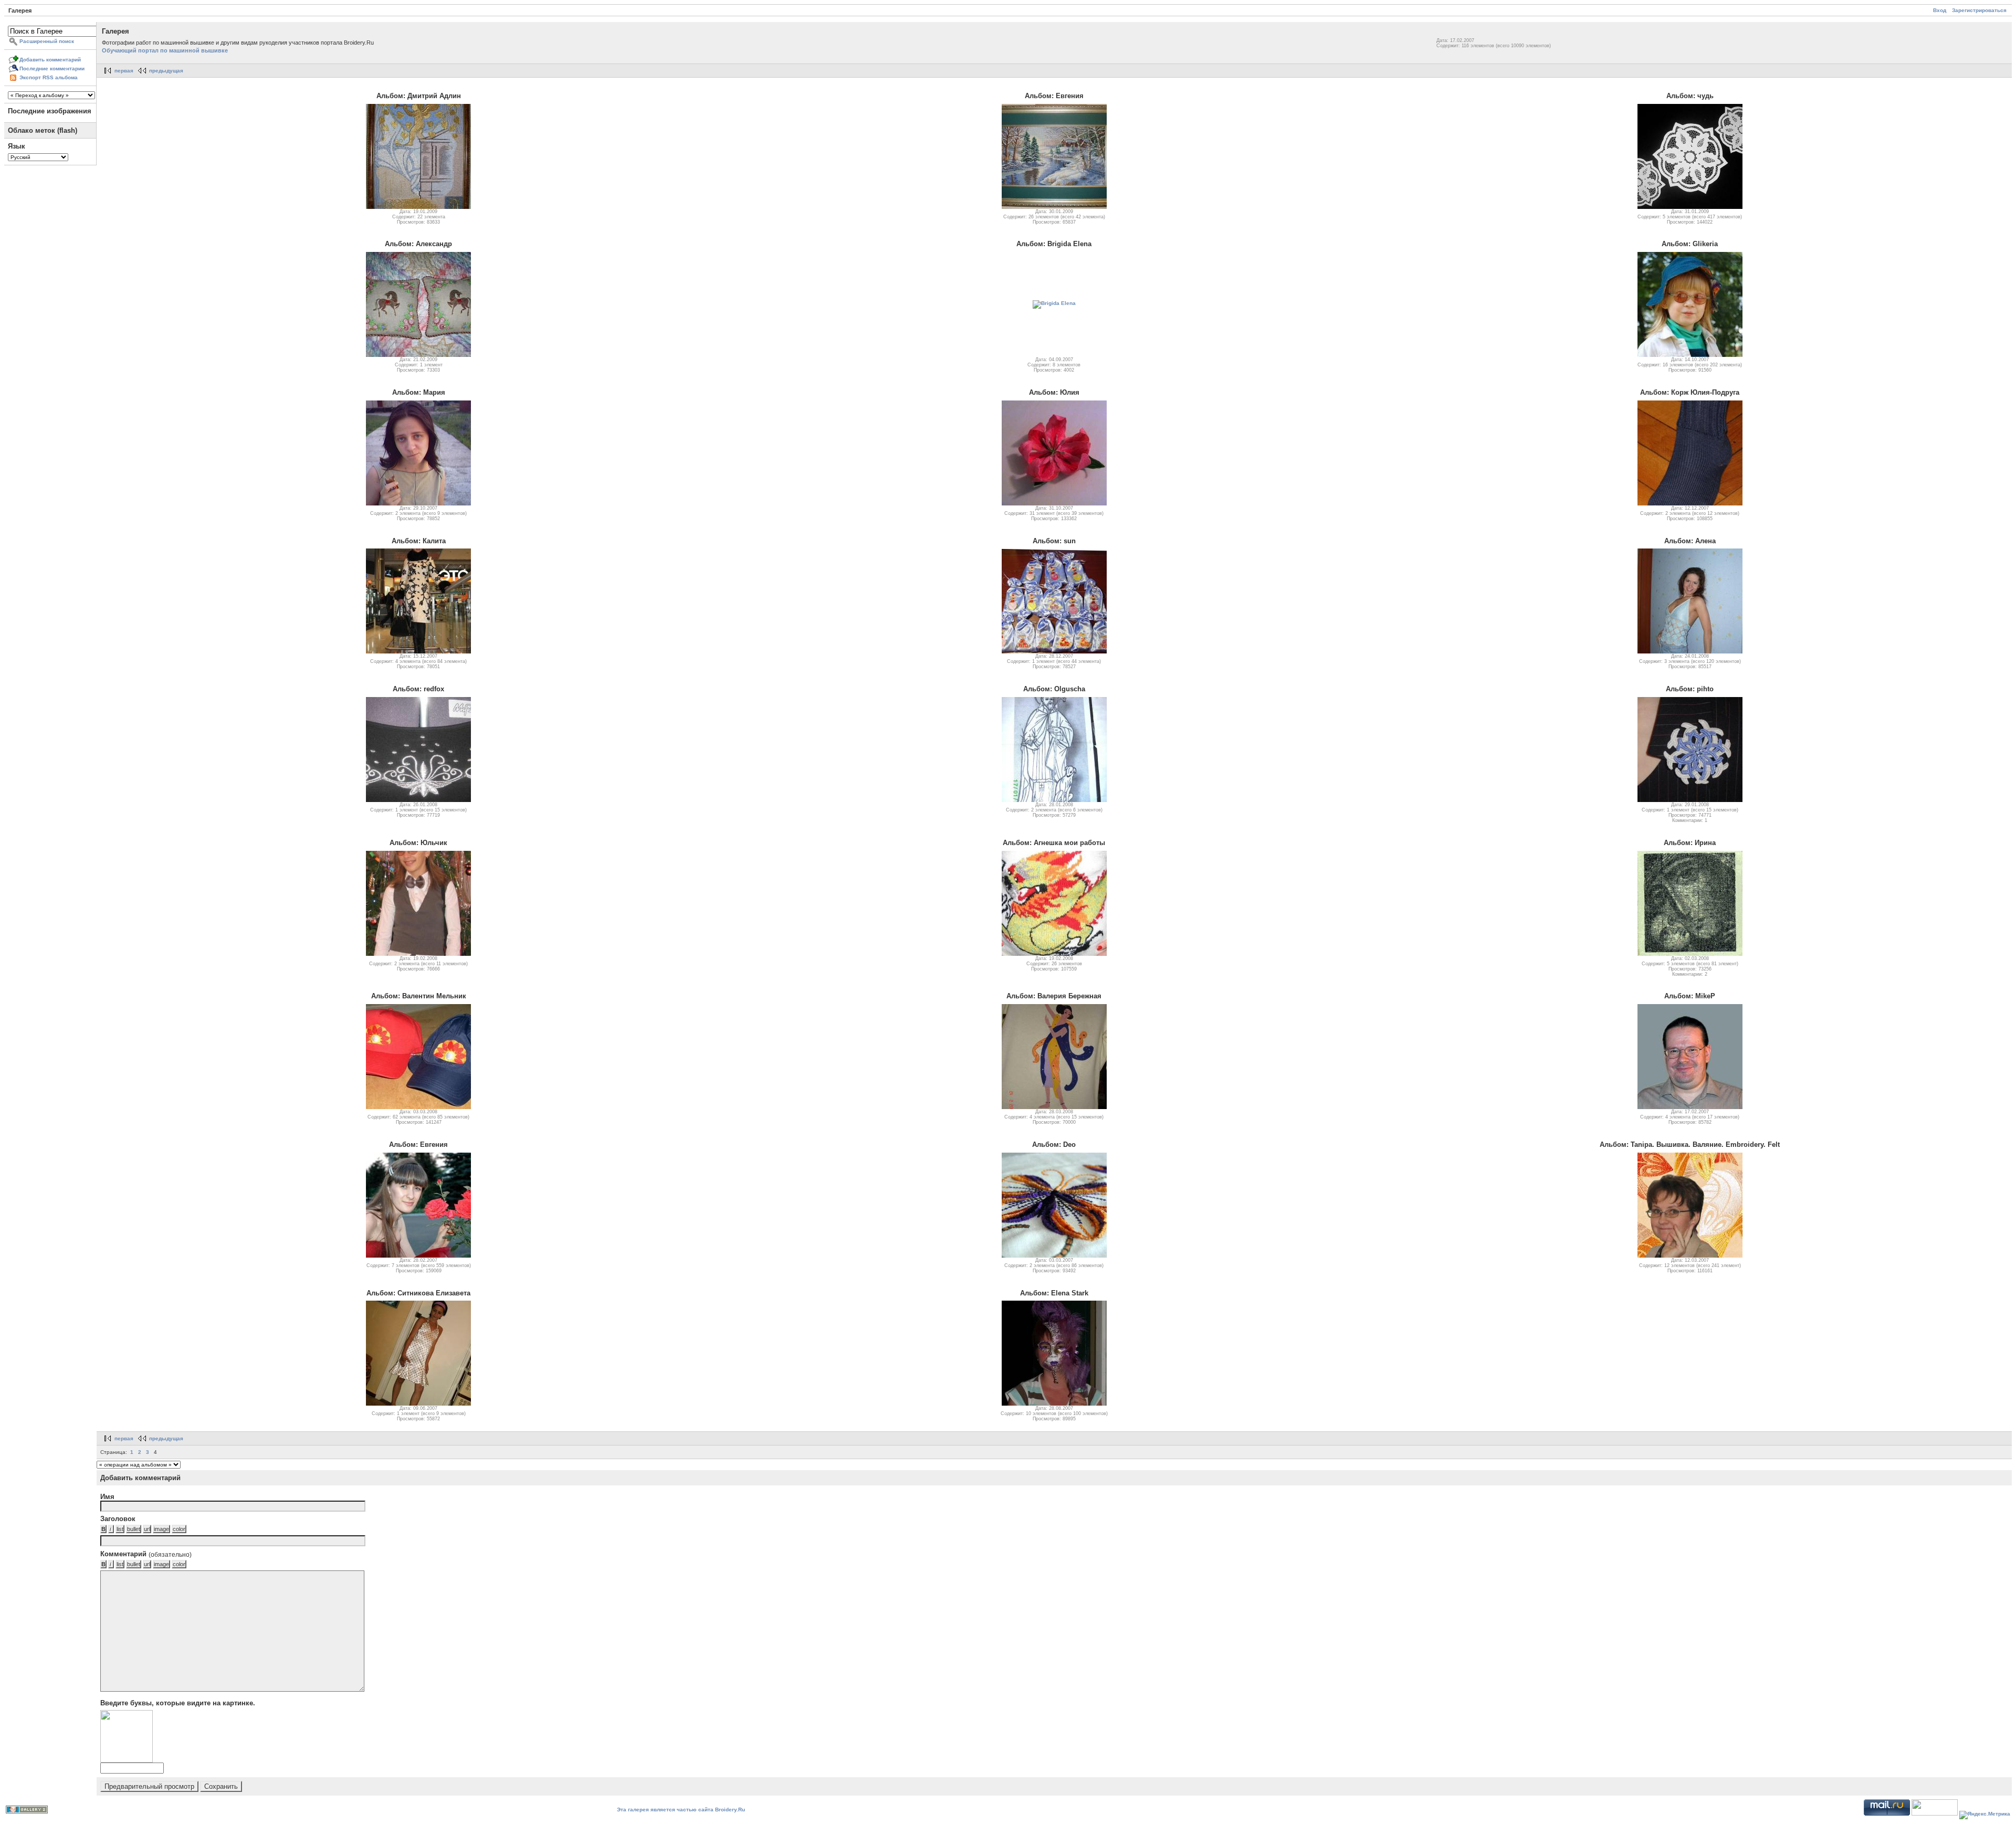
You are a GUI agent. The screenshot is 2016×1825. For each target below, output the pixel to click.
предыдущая (166, 71)
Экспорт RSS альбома (49, 77)
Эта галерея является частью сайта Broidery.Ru (681, 1810)
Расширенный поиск (47, 41)
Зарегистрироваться (1979, 10)
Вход (1940, 10)
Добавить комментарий (50, 60)
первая (124, 71)
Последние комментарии (52, 68)
